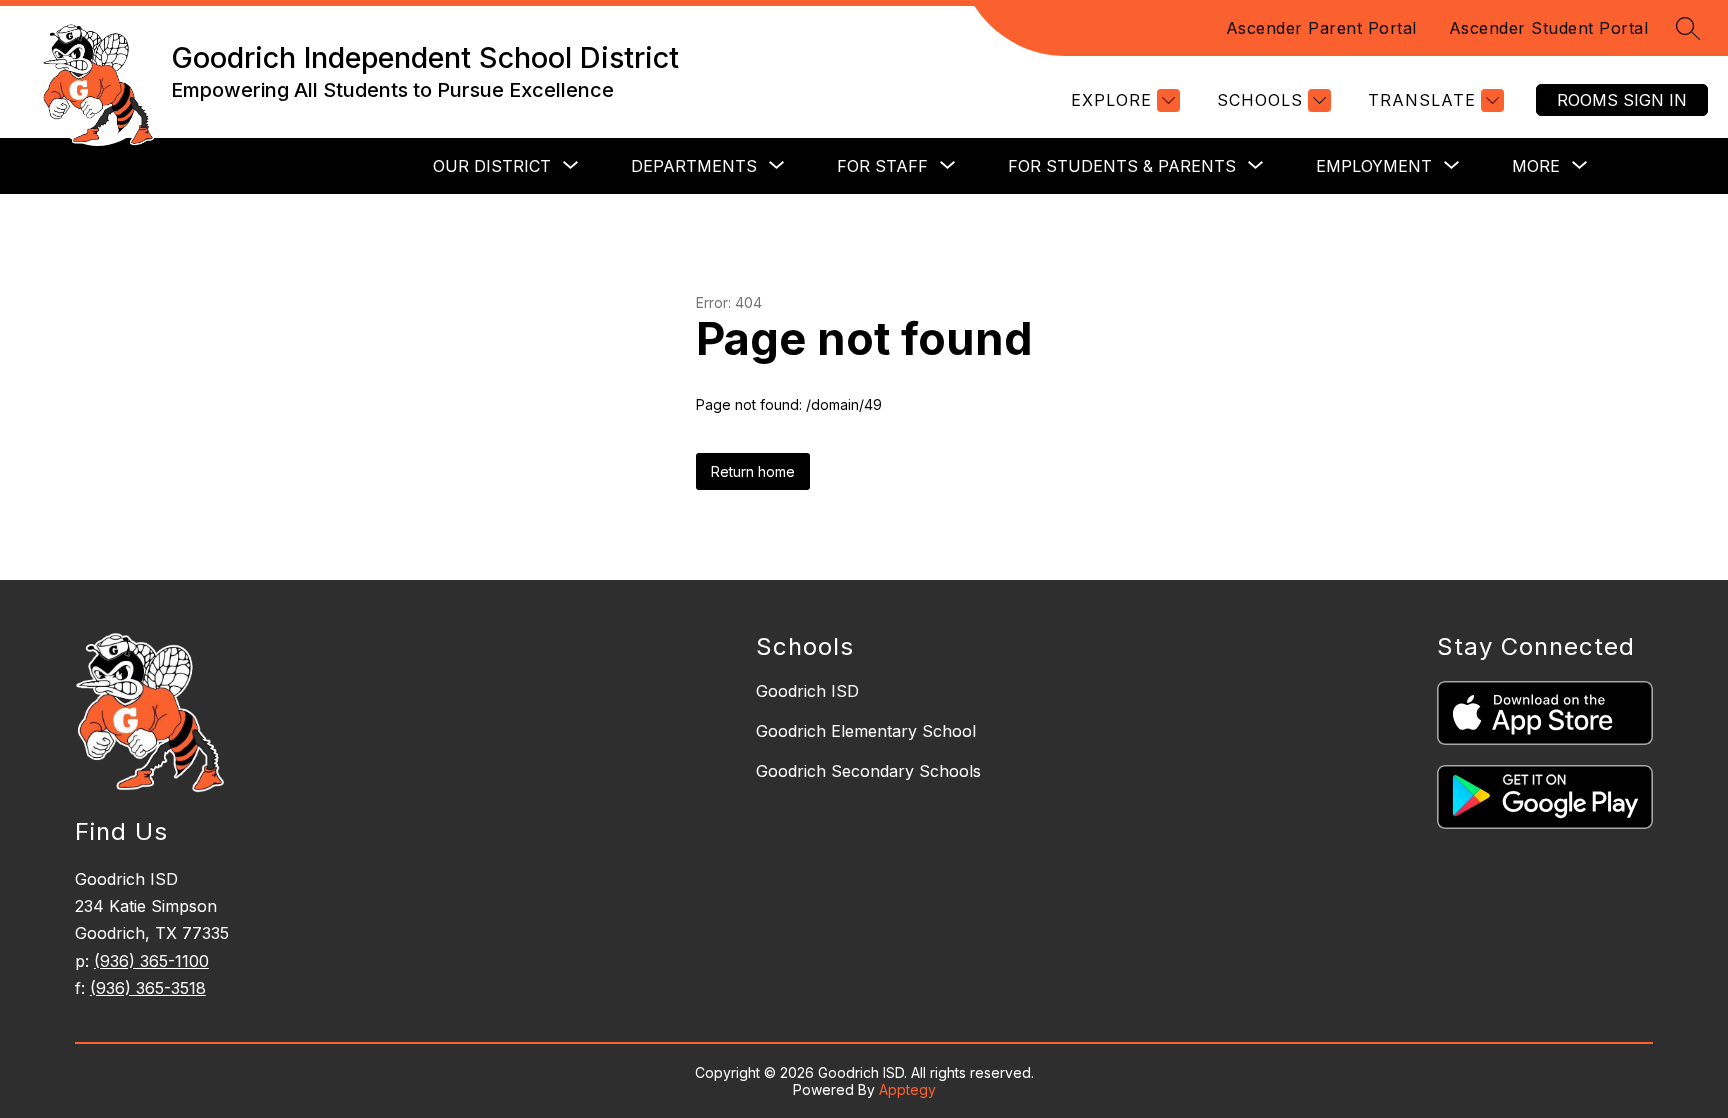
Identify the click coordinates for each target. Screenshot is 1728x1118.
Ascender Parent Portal (1321, 28)
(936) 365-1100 (151, 961)
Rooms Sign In (1622, 100)
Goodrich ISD (807, 691)
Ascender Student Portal (1549, 28)
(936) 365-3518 (148, 988)
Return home (753, 471)
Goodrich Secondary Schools (868, 771)
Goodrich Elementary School (866, 731)
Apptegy (907, 1089)
